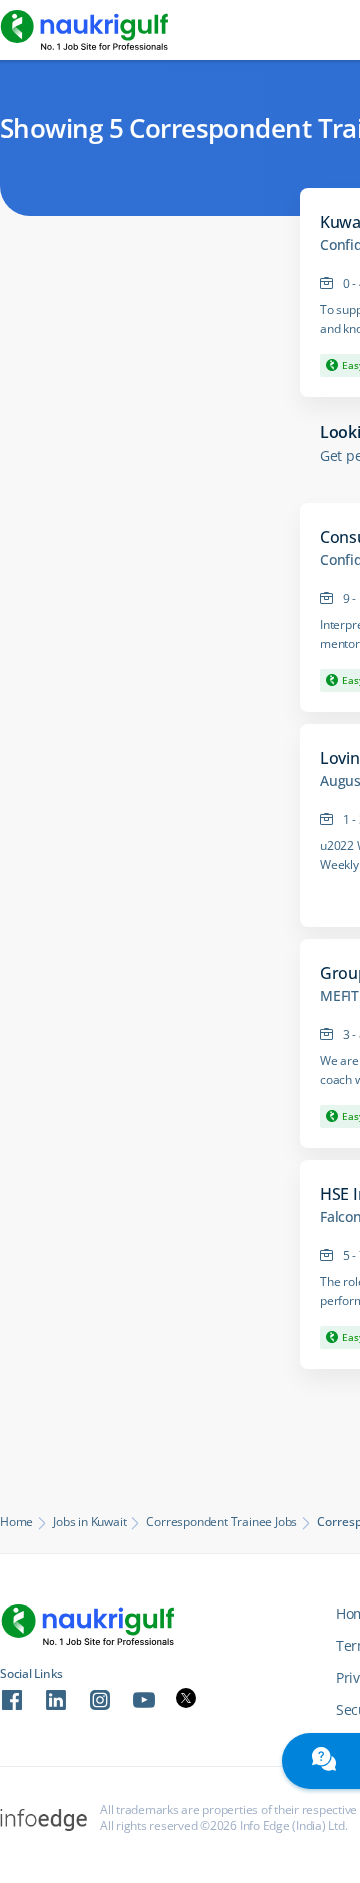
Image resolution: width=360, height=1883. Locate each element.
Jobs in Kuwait (89, 1522)
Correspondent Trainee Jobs (221, 1522)
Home (16, 1522)
